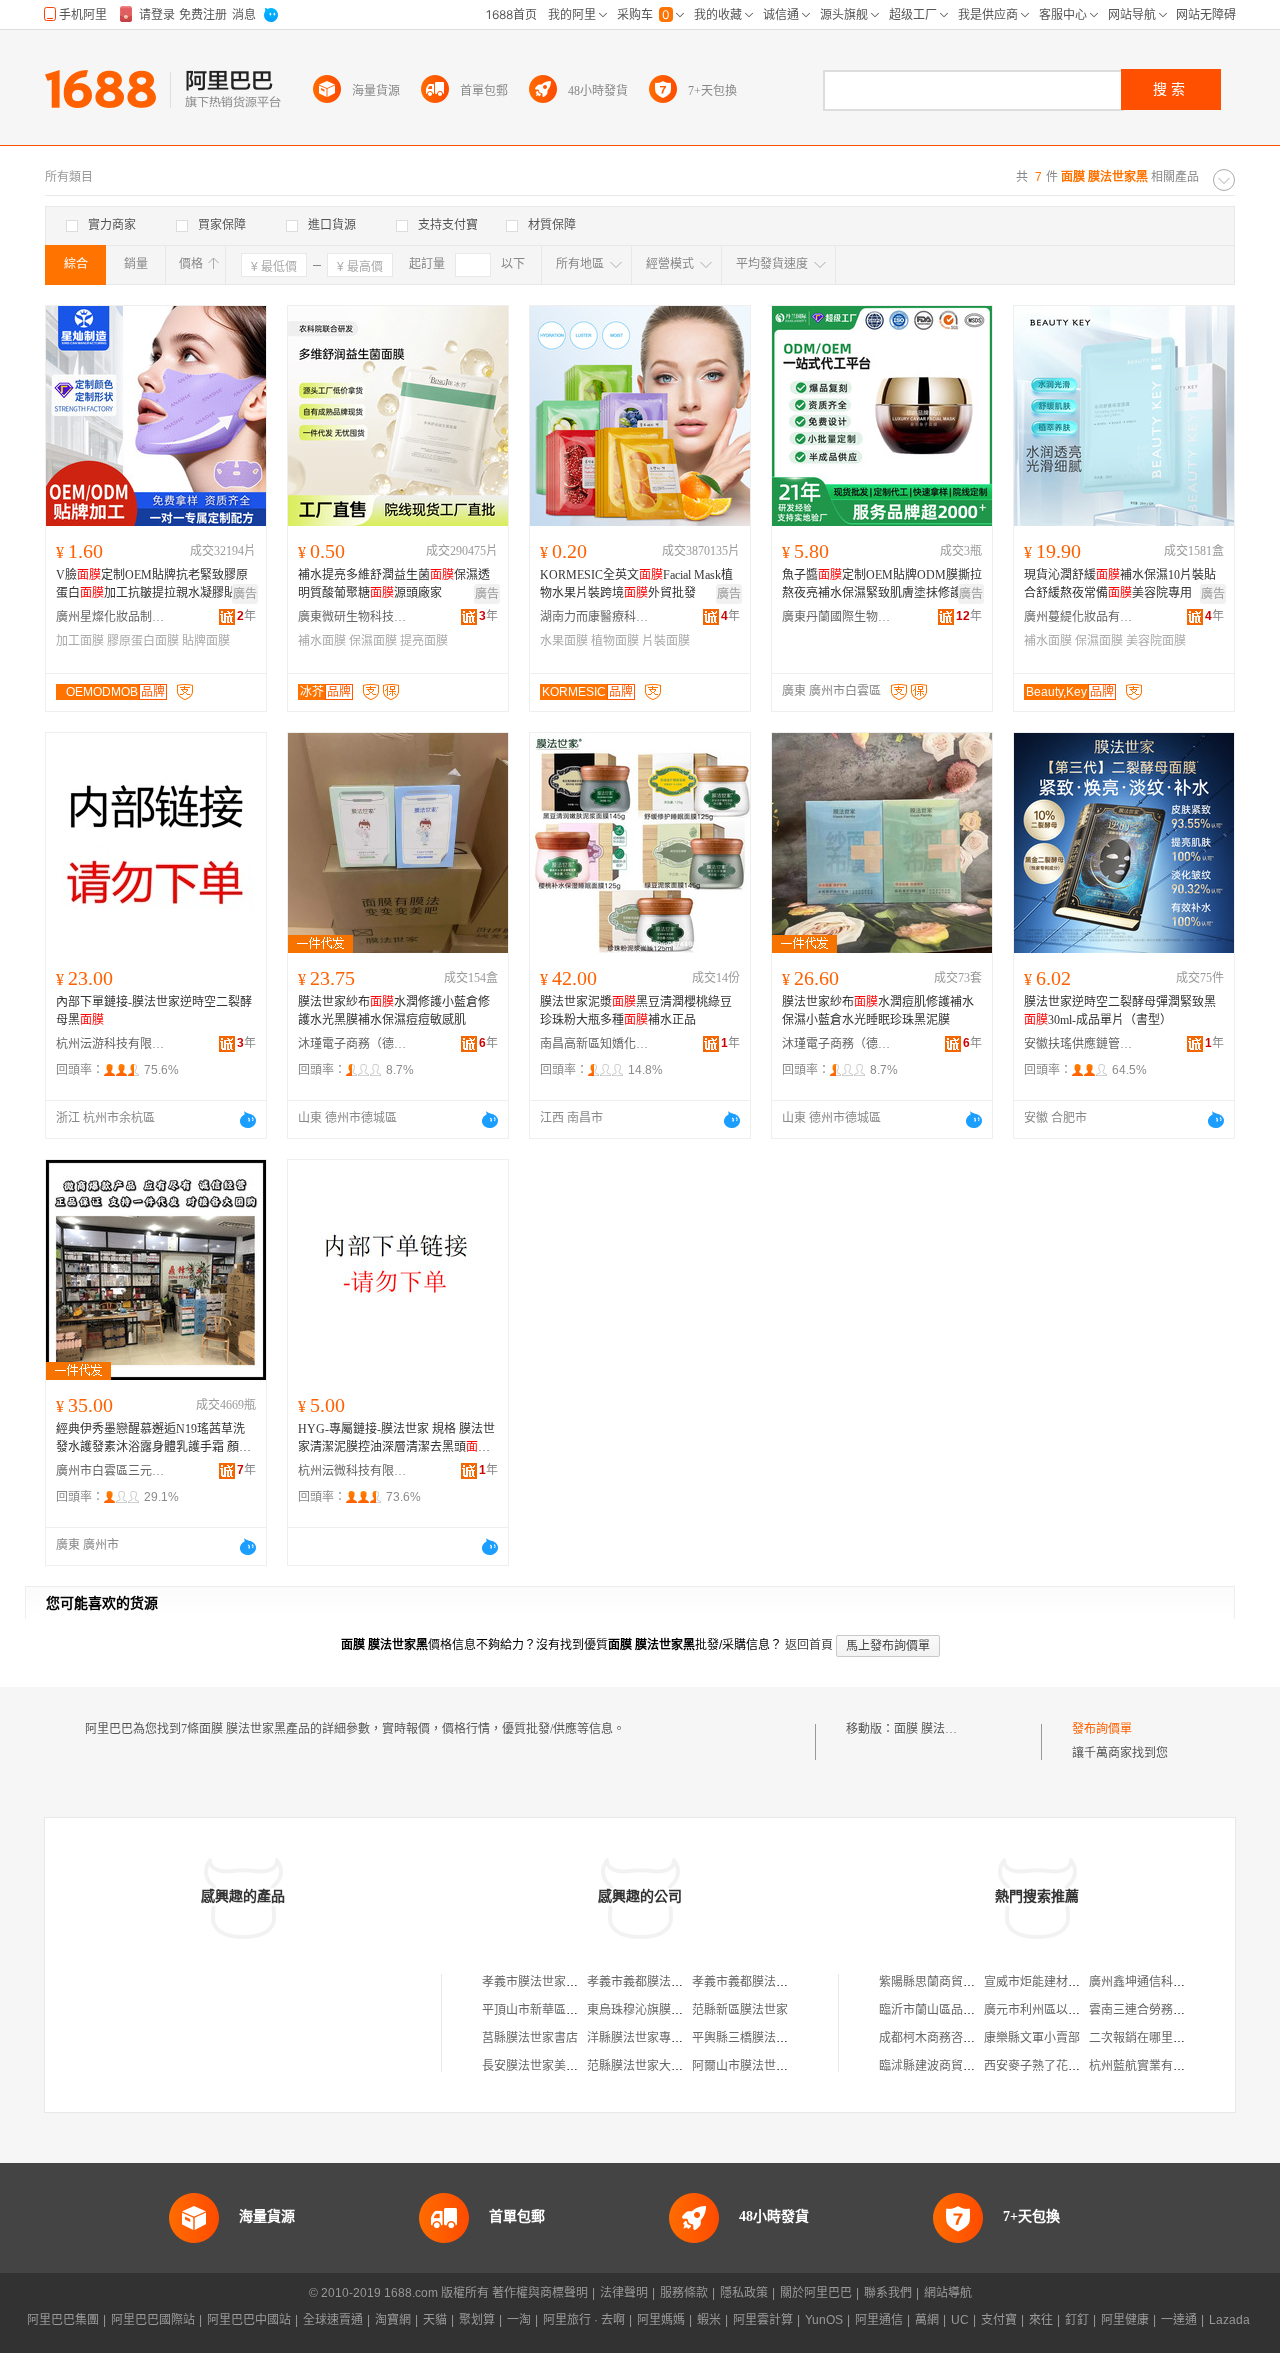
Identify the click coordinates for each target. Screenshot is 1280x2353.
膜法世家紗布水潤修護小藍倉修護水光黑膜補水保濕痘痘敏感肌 (394, 1011)
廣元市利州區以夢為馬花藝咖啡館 (1074, 2010)
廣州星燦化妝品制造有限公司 (111, 617)
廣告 (245, 594)
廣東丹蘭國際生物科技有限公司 (837, 617)
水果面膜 (564, 641)
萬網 (927, 2320)
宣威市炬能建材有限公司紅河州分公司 (1086, 1982)
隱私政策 (744, 2293)
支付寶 (999, 2320)
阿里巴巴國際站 (153, 2320)
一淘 (519, 2320)
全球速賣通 (333, 2320)
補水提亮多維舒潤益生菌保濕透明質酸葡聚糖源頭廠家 (394, 584)
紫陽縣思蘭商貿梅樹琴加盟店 (957, 1982)
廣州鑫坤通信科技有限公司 (1161, 1982)
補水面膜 (322, 641)
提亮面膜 (424, 641)
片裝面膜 (666, 641)
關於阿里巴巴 (816, 2293)
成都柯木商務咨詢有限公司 (951, 2038)
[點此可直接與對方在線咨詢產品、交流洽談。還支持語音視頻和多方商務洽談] (248, 1120)
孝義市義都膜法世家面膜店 (659, 1982)
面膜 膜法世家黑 (937, 1729)
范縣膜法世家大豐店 (641, 2066)
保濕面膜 (373, 641)
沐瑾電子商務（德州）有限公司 (353, 1044)
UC (960, 2320)
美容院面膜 (1156, 641)
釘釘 (1077, 2320)
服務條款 (684, 2293)
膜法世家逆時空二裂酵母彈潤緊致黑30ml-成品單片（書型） (1120, 1011)
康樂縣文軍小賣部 (1032, 2038)
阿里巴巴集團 (63, 2320)
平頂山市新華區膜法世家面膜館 (566, 2010)
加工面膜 (80, 641)
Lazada (1229, 2320)
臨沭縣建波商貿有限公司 (945, 2066)
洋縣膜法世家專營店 (641, 2038)
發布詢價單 (1102, 1729)
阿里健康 (1125, 2320)
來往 (1041, 2320)
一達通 (1179, 2320)
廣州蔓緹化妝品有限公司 (1079, 617)
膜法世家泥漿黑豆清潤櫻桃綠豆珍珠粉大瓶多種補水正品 (636, 1011)
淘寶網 (393, 2320)
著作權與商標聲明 (540, 2293)
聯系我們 (888, 2293)
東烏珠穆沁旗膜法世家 (647, 2010)
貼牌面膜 (206, 641)
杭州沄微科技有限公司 (353, 1471)
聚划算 (477, 2320)
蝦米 (709, 2320)
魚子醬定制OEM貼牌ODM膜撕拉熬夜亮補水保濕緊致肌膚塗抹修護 (882, 584)
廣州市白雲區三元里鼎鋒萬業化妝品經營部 (111, 1471)
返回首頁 (809, 1645)
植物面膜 (615, 641)
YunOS (824, 2320)
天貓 (435, 2320)
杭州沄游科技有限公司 (111, 1044)
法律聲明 (624, 2293)
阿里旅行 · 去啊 (584, 2320)
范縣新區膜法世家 (740, 2010)
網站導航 (948, 2293)
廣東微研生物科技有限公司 (353, 617)
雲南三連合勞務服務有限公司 (1167, 2010)
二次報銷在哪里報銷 (1143, 2038)
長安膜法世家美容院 (536, 2066)
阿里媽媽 (661, 2320)
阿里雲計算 (763, 2320)
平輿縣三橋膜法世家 (746, 2038)
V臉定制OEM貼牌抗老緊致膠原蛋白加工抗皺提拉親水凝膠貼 (152, 584)
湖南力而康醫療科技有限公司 (595, 617)
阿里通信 (879, 2320)
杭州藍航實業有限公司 (1149, 2066)
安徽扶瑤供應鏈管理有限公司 (1079, 1044)
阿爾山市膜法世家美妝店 (758, 2066)
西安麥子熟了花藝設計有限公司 (1068, 2066)
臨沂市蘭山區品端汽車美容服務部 (969, 2010)
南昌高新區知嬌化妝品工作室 (595, 1044)
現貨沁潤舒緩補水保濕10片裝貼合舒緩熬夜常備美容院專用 (1120, 584)
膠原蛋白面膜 (143, 641)
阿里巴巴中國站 (249, 2320)
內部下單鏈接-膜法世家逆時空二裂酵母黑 (154, 1011)
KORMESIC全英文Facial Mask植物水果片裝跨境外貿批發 (636, 584)
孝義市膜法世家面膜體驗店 (554, 1982)
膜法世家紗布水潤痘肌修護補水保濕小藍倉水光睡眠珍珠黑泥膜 (878, 1011)
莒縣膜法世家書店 (530, 2038)
